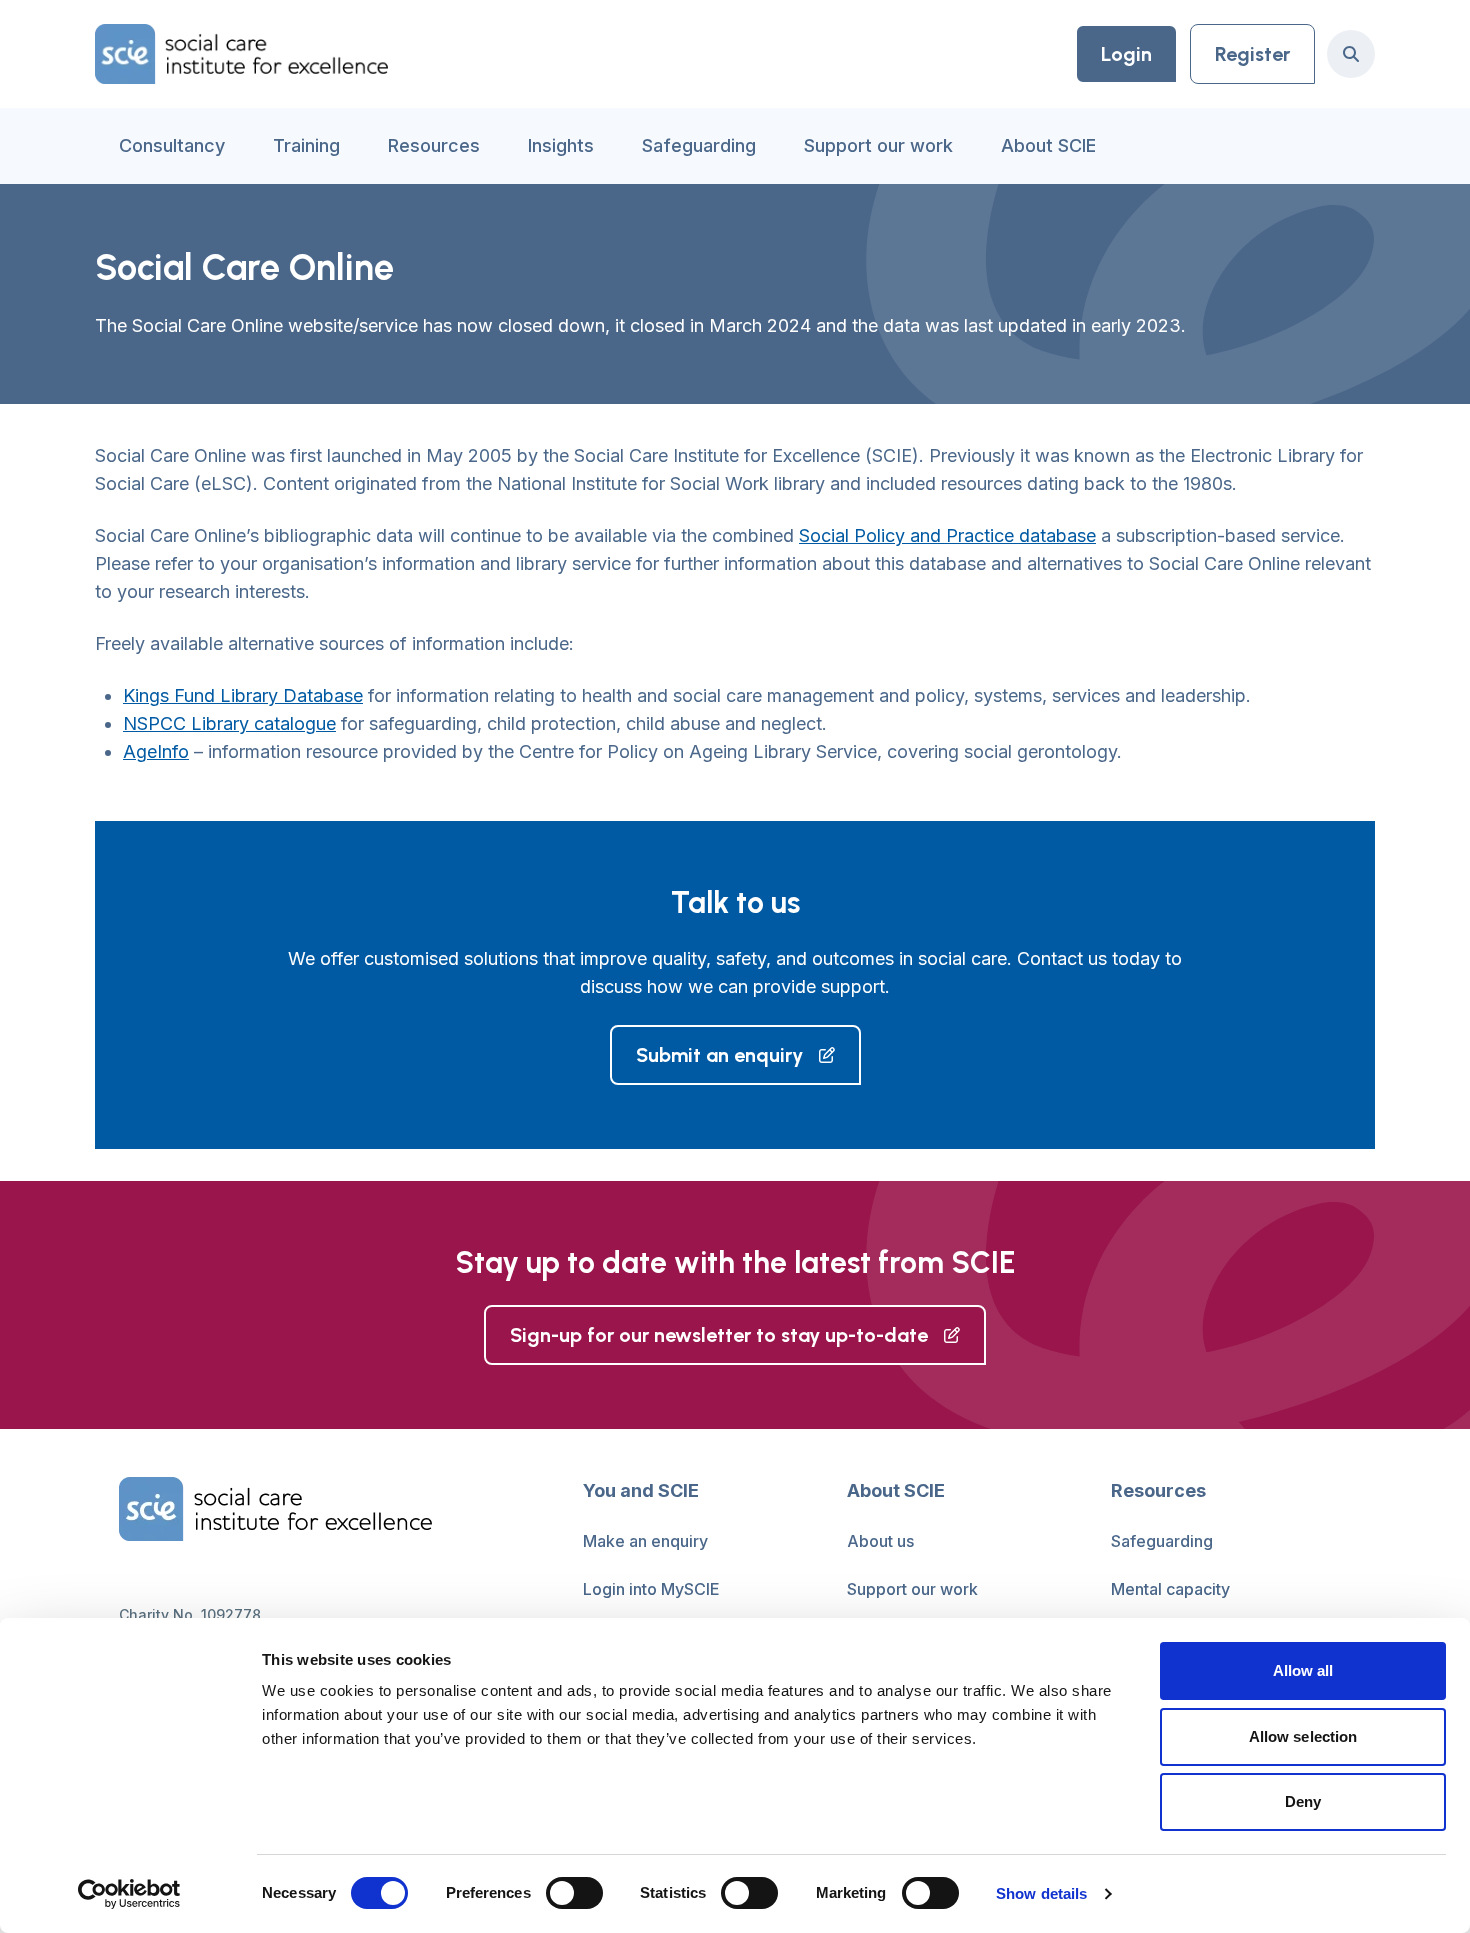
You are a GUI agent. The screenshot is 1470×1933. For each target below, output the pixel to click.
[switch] (574, 1893)
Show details (1041, 1893)
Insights (561, 145)
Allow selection (1303, 1736)
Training (306, 145)
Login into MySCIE (651, 1589)
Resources (434, 145)
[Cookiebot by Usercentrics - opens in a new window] (129, 1894)
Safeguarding (699, 145)
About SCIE (1048, 145)
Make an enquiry (645, 1541)
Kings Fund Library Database (243, 695)
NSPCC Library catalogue (229, 723)
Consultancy (172, 145)
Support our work (878, 145)
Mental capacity (1170, 1589)
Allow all (1303, 1670)
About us (880, 1541)
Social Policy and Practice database (947, 535)
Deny (1303, 1801)
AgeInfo (156, 751)
